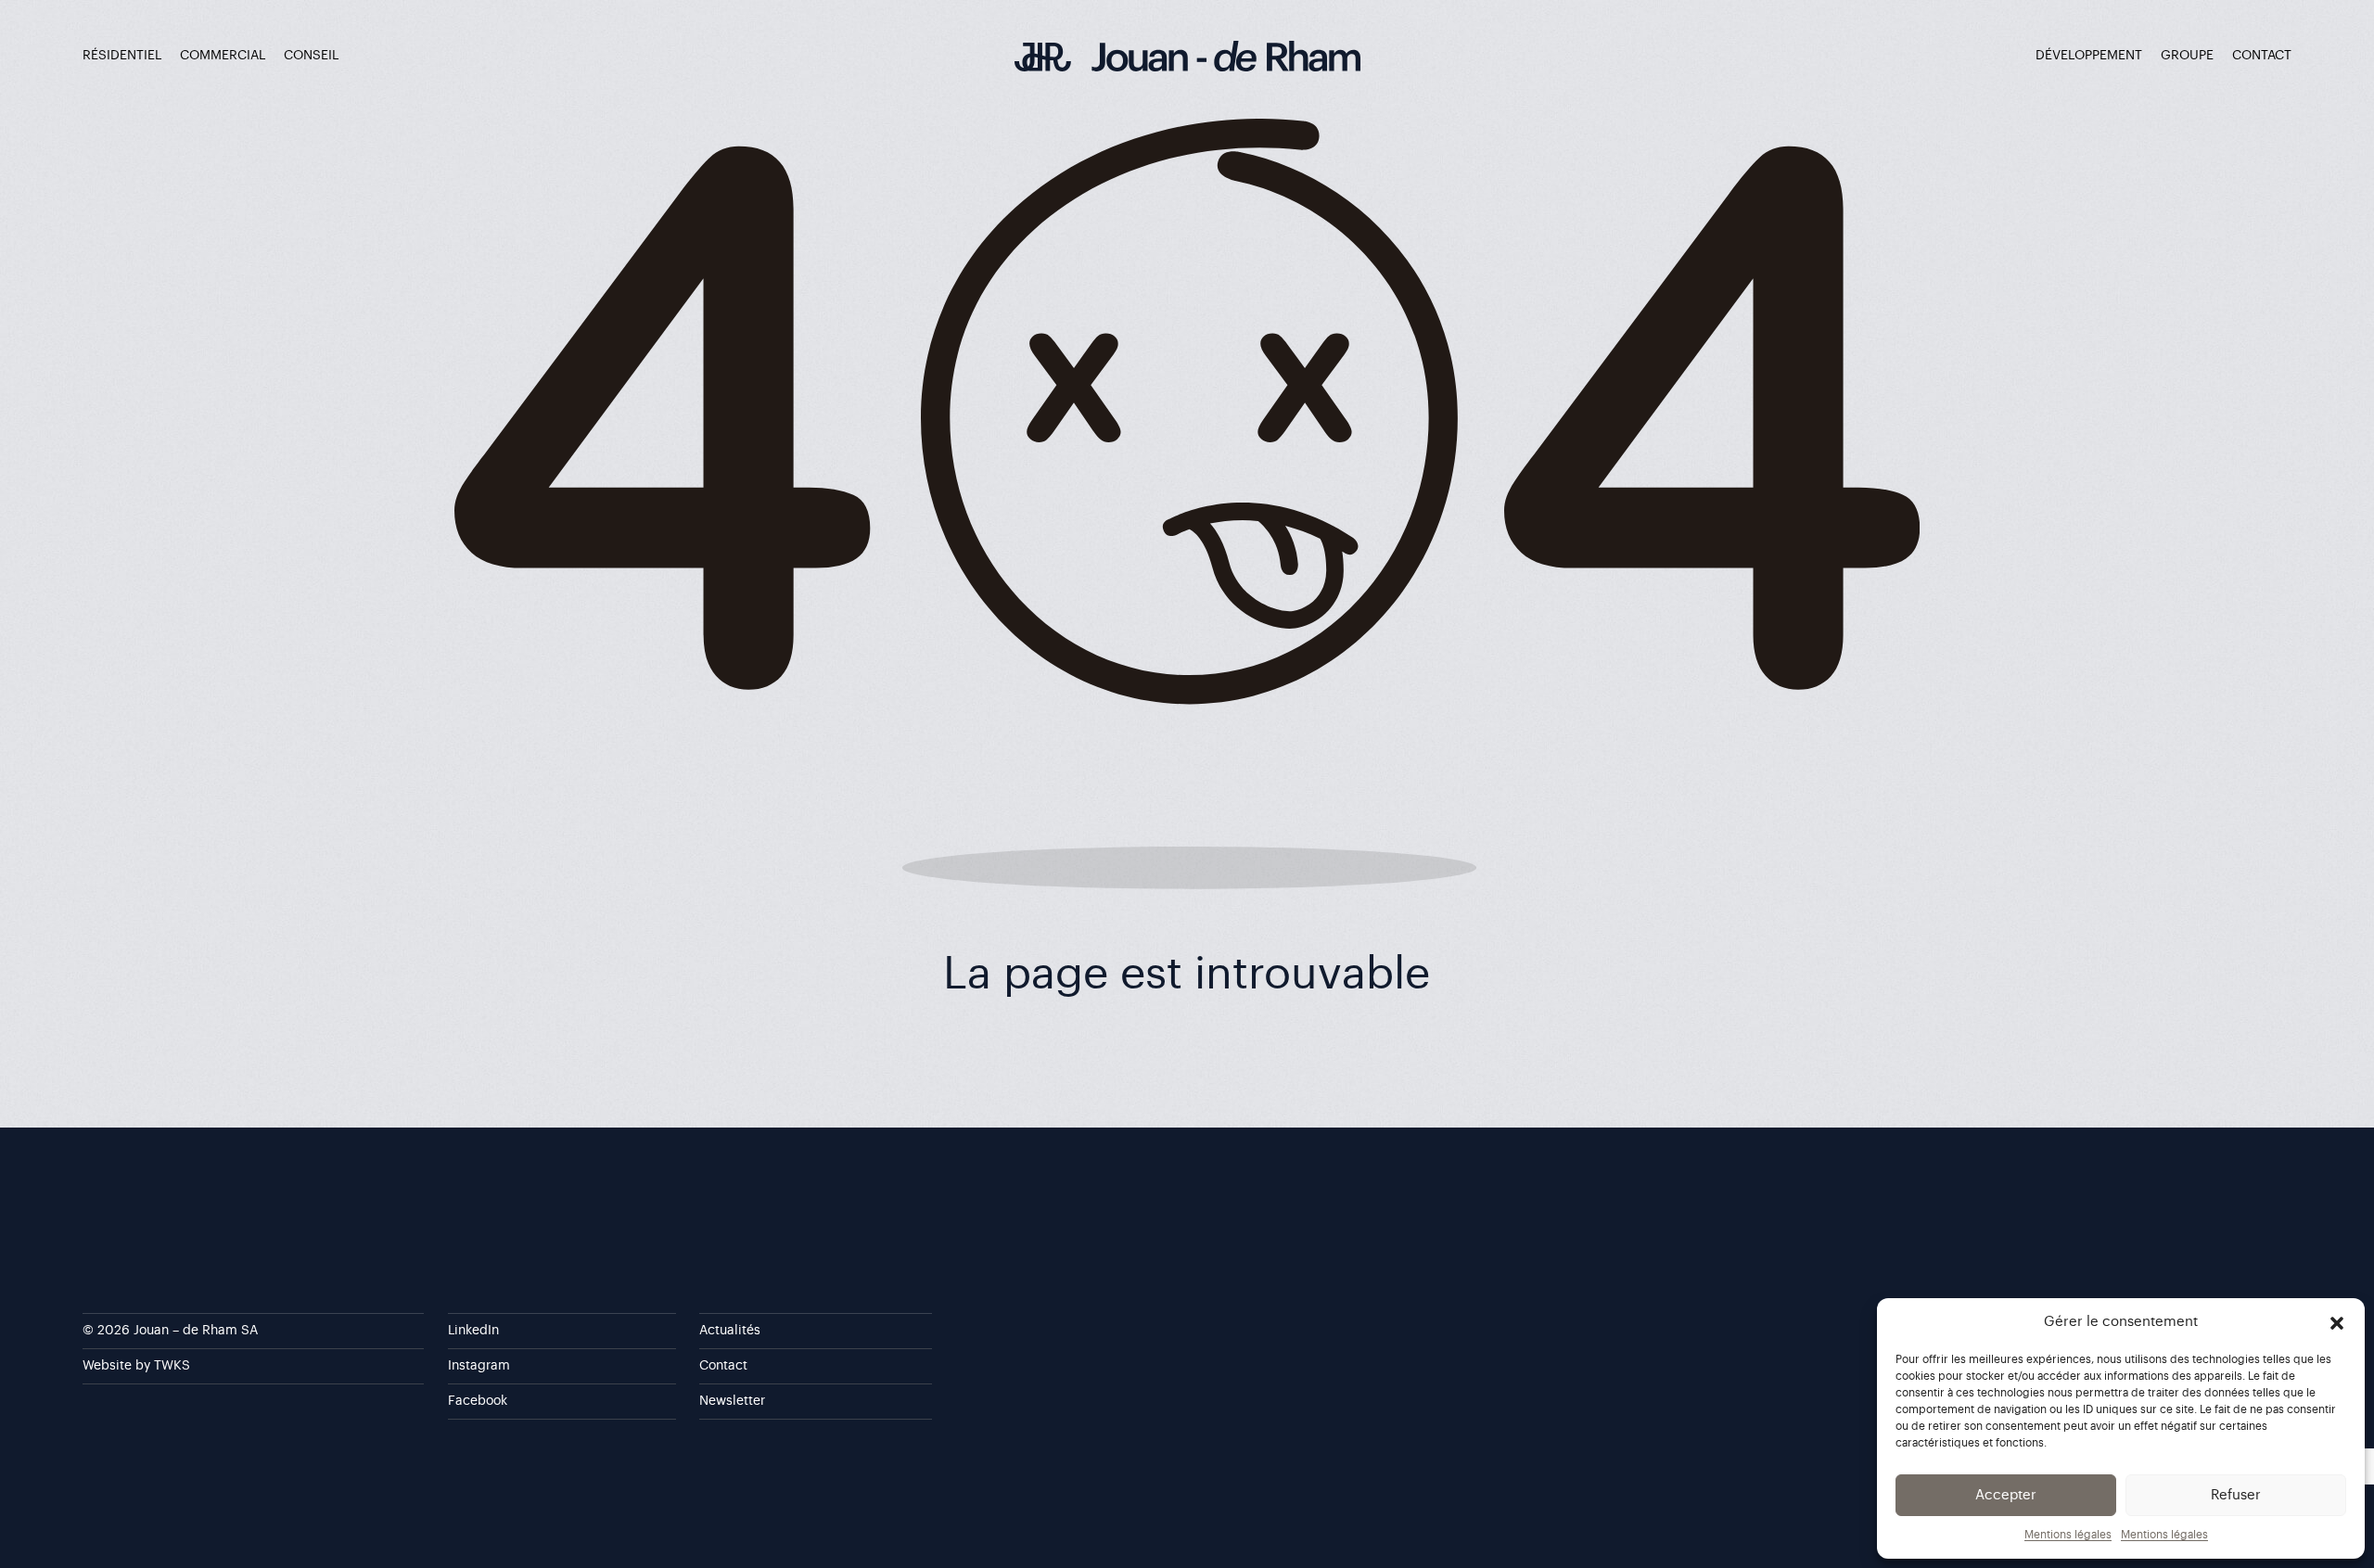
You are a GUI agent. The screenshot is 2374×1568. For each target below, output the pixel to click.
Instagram (479, 1366)
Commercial (223, 56)
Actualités (730, 1331)
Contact (2262, 56)
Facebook (478, 1401)
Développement (2089, 56)
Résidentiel (122, 56)
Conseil (311, 56)
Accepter (2006, 1495)
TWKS (172, 1366)
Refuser (2236, 1495)
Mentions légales (2068, 1535)
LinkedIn (473, 1331)
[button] (2337, 1322)
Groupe (2187, 56)
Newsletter (732, 1401)
